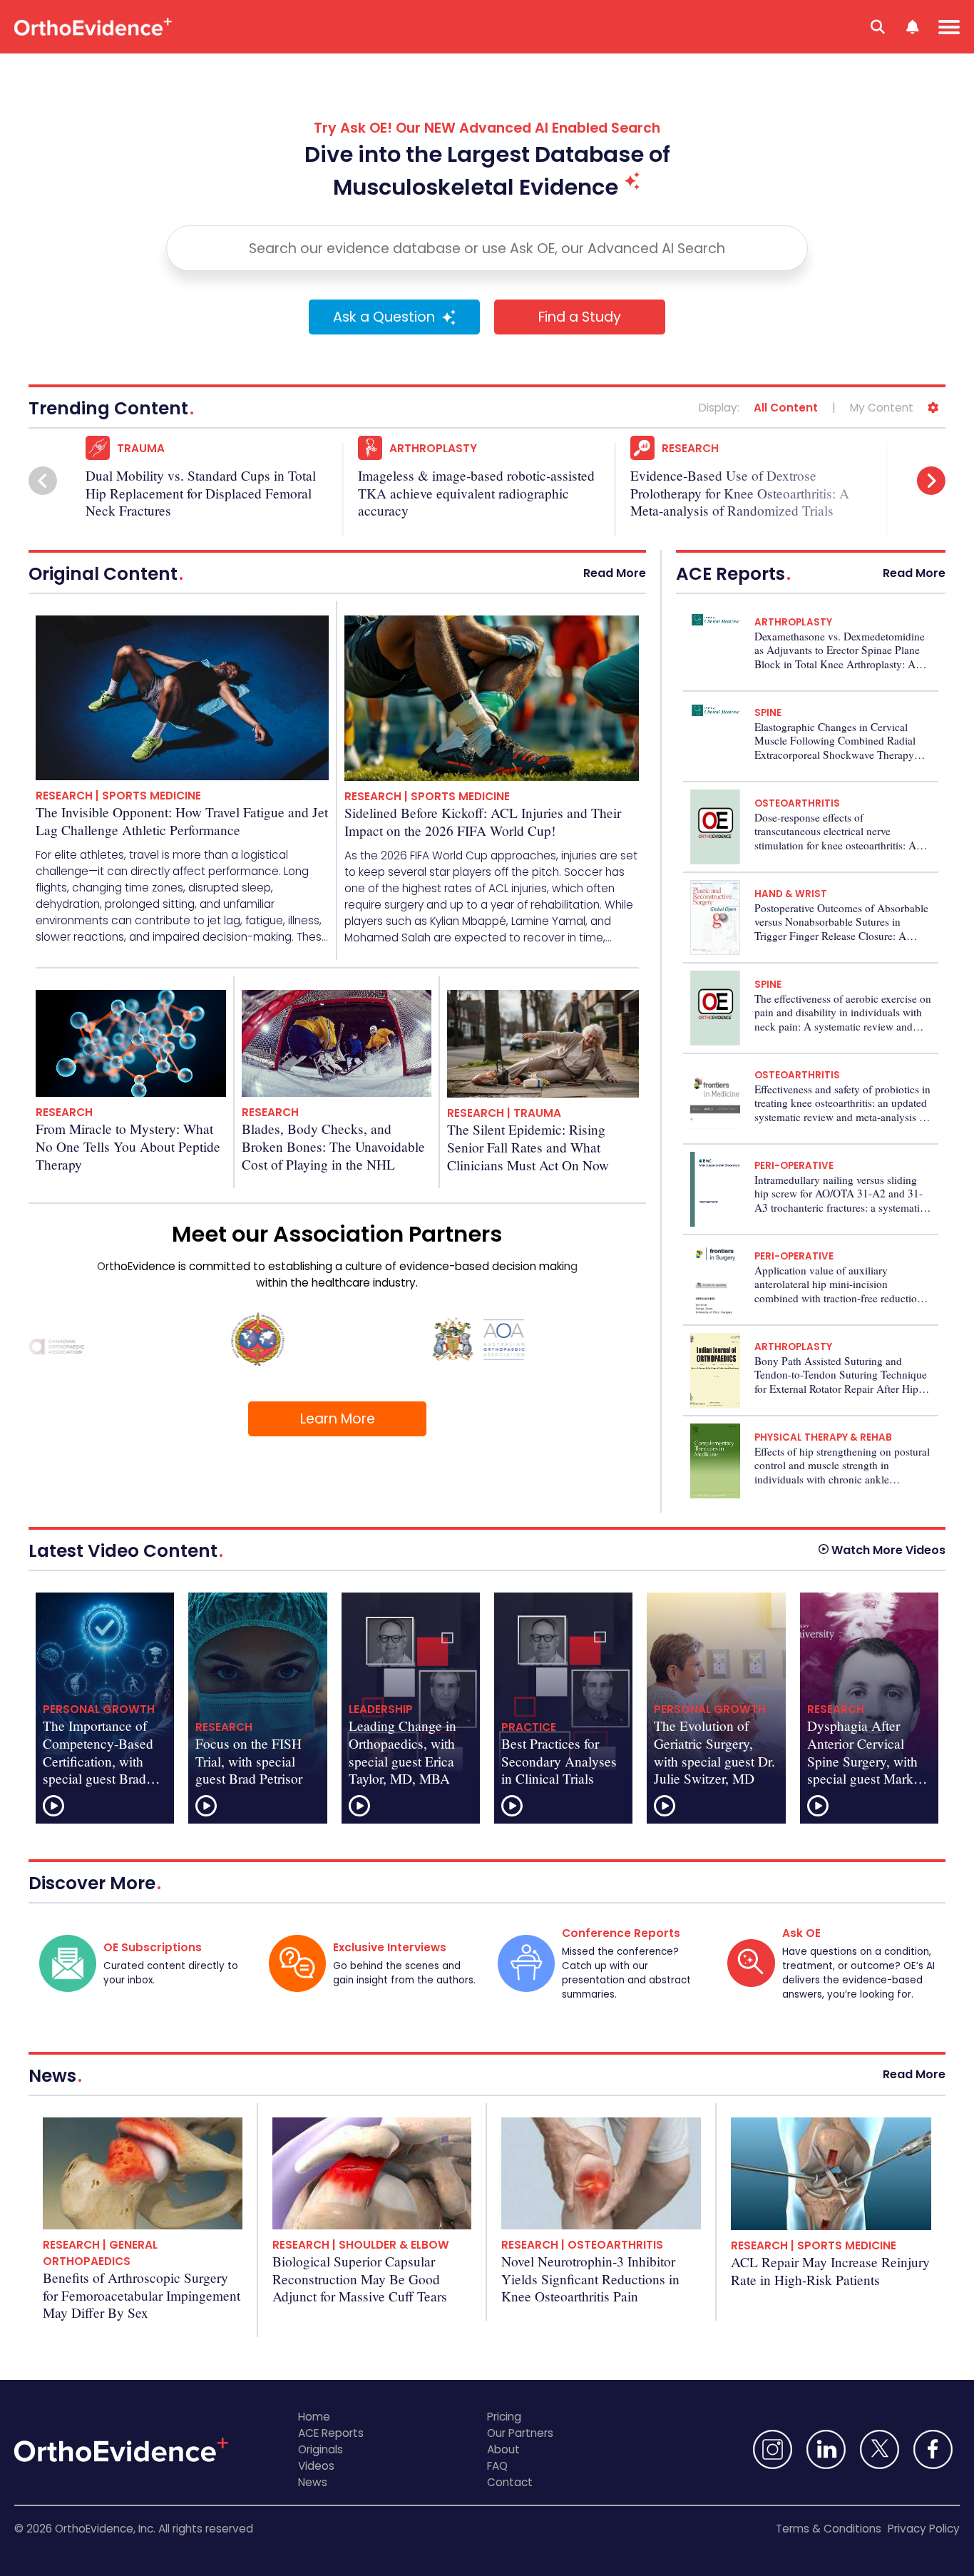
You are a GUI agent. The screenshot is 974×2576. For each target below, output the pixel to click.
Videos (316, 2466)
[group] (215, 482)
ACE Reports (331, 2433)
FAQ (497, 2466)
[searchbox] (487, 248)
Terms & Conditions (829, 2529)
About (503, 2449)
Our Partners (520, 2433)
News (313, 2482)
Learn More (338, 1419)
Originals (321, 2449)
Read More (615, 573)
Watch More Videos (888, 1550)
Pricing (504, 2417)
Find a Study (580, 317)
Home (314, 2417)
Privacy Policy (924, 2529)
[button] (43, 481)
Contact (510, 2482)
